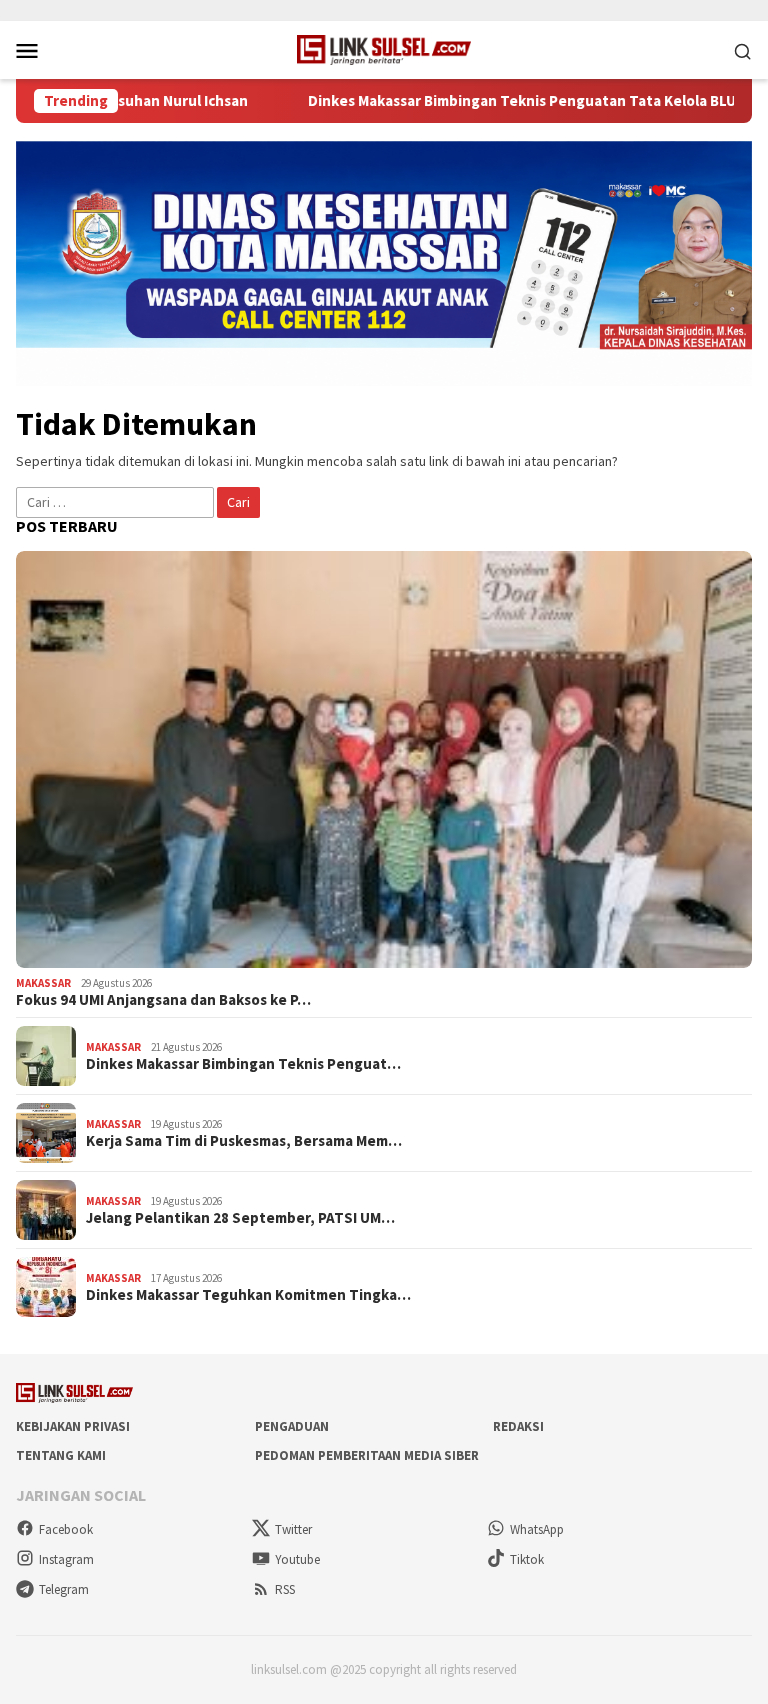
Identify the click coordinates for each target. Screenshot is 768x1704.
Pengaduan (292, 1426)
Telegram (64, 1589)
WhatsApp (537, 1529)
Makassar (43, 983)
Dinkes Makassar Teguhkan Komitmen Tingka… (248, 1295)
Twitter (293, 1529)
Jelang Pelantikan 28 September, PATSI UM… (240, 1218)
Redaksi (518, 1426)
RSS (285, 1589)
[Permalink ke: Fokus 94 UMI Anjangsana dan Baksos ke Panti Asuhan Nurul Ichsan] (384, 759)
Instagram (66, 1559)
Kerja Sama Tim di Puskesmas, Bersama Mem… (244, 1141)
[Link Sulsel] (384, 48)
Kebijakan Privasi (73, 1426)
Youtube (297, 1559)
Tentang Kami (61, 1455)
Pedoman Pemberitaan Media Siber (367, 1455)
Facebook (66, 1529)
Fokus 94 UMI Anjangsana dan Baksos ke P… (163, 1000)
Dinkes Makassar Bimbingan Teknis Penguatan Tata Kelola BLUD (498, 101)
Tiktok (527, 1559)
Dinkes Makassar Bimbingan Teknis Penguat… (243, 1064)
